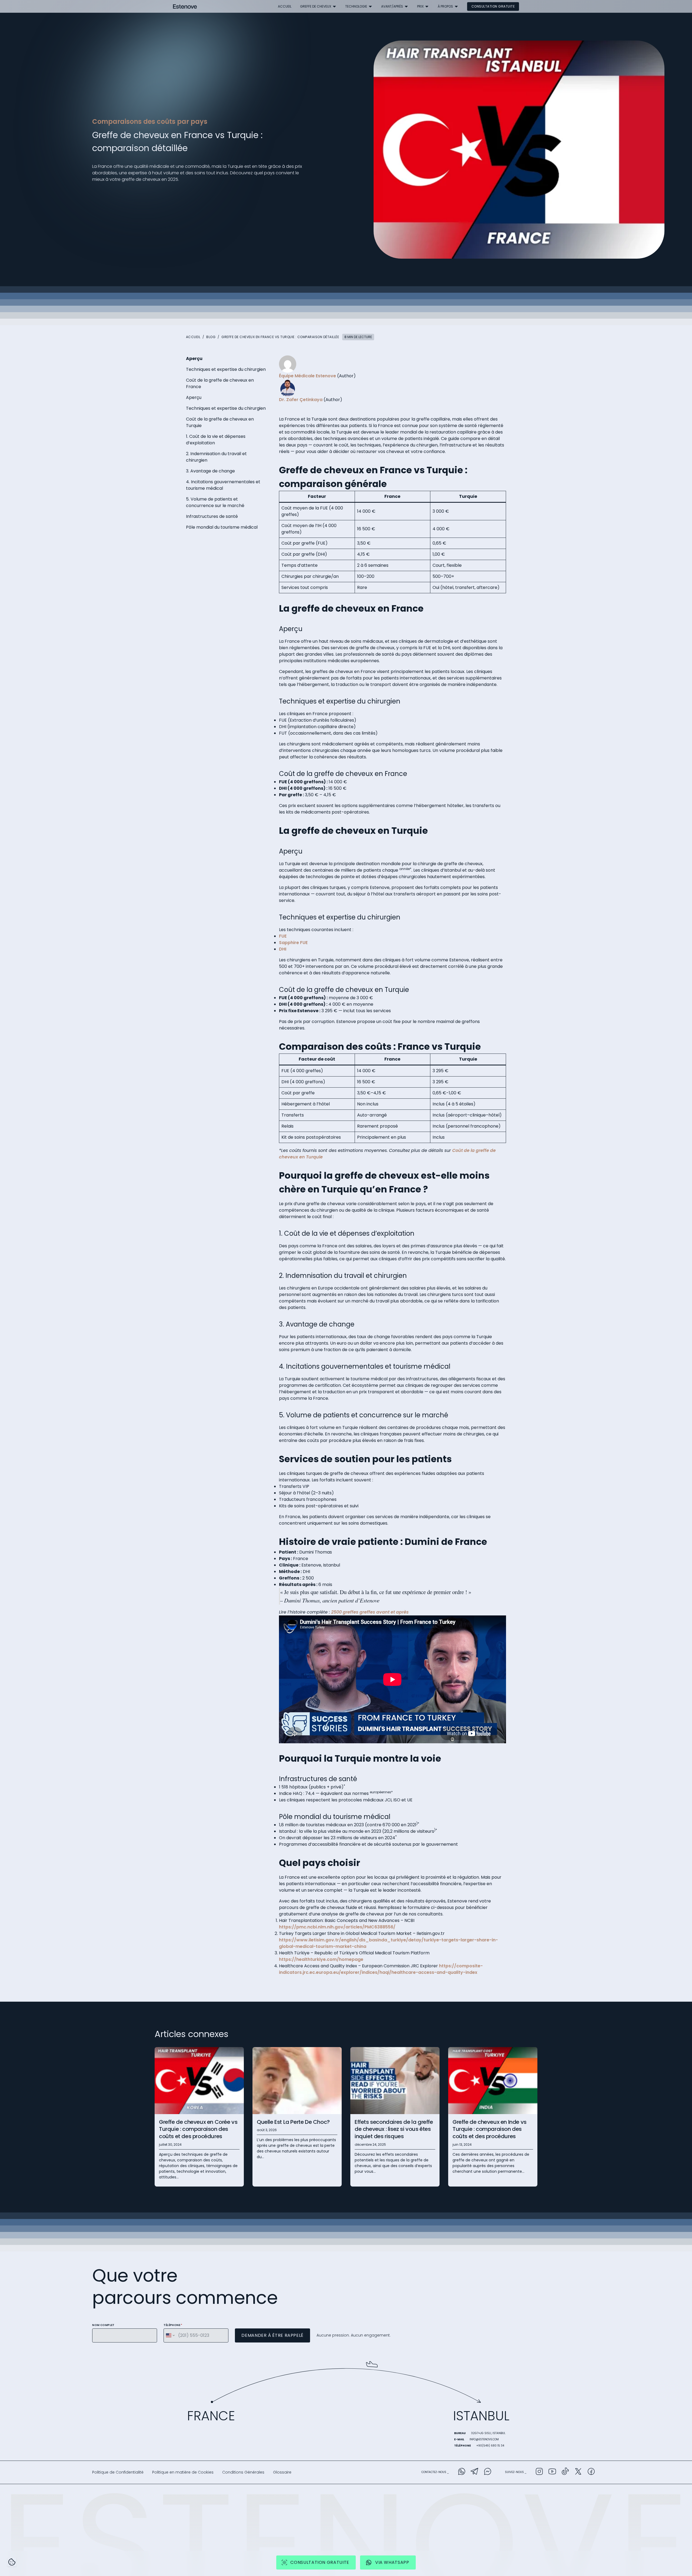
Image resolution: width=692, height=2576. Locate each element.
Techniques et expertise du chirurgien (226, 369)
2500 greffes (345, 1612)
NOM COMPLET (103, 2325)
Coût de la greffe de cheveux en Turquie (220, 422)
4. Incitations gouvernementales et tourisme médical (223, 485)
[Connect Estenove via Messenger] (488, 2472)
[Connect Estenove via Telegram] (475, 2472)
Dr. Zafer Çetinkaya (301, 400)
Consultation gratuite (493, 6)
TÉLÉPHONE (173, 2325)
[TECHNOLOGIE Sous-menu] (370, 6)
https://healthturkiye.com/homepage (321, 1959)
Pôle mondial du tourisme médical (222, 527)
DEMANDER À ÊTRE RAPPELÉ (272, 2335)
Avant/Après (392, 6)
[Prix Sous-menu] (427, 6)
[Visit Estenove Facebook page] (591, 2472)
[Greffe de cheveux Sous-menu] (334, 6)
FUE (283, 936)
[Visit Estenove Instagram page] (539, 2472)
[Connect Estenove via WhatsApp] (462, 2472)
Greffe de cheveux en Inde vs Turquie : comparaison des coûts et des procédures (490, 2129)
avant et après (392, 1612)
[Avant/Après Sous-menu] (406, 6)
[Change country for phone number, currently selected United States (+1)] (170, 2335)
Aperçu (194, 359)
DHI (283, 949)
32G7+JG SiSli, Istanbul (488, 2433)
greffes (368, 1612)
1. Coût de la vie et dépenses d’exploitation (216, 440)
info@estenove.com (484, 2439)
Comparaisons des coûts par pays (150, 121)
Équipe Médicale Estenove (307, 376)
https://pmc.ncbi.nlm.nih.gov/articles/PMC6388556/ (337, 1927)
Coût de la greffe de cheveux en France (220, 383)
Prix (420, 6)
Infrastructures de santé (212, 516)
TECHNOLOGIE (356, 6)
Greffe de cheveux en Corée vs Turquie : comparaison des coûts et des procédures (198, 2129)
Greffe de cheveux (316, 6)
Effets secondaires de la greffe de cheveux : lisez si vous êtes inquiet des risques (394, 2129)
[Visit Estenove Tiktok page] (565, 2472)
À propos (445, 6)
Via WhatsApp (392, 2562)
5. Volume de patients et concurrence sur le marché (215, 502)
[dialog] (12, 2562)
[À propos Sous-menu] (456, 6)
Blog (211, 337)
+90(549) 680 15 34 (490, 2446)
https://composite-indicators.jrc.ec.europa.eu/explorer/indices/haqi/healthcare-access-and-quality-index (381, 1969)
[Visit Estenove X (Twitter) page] (578, 2472)
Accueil (285, 6)
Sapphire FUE (293, 943)
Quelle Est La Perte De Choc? (293, 2122)
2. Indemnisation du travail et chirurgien (216, 457)
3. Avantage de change (210, 471)
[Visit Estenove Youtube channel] (552, 2472)
